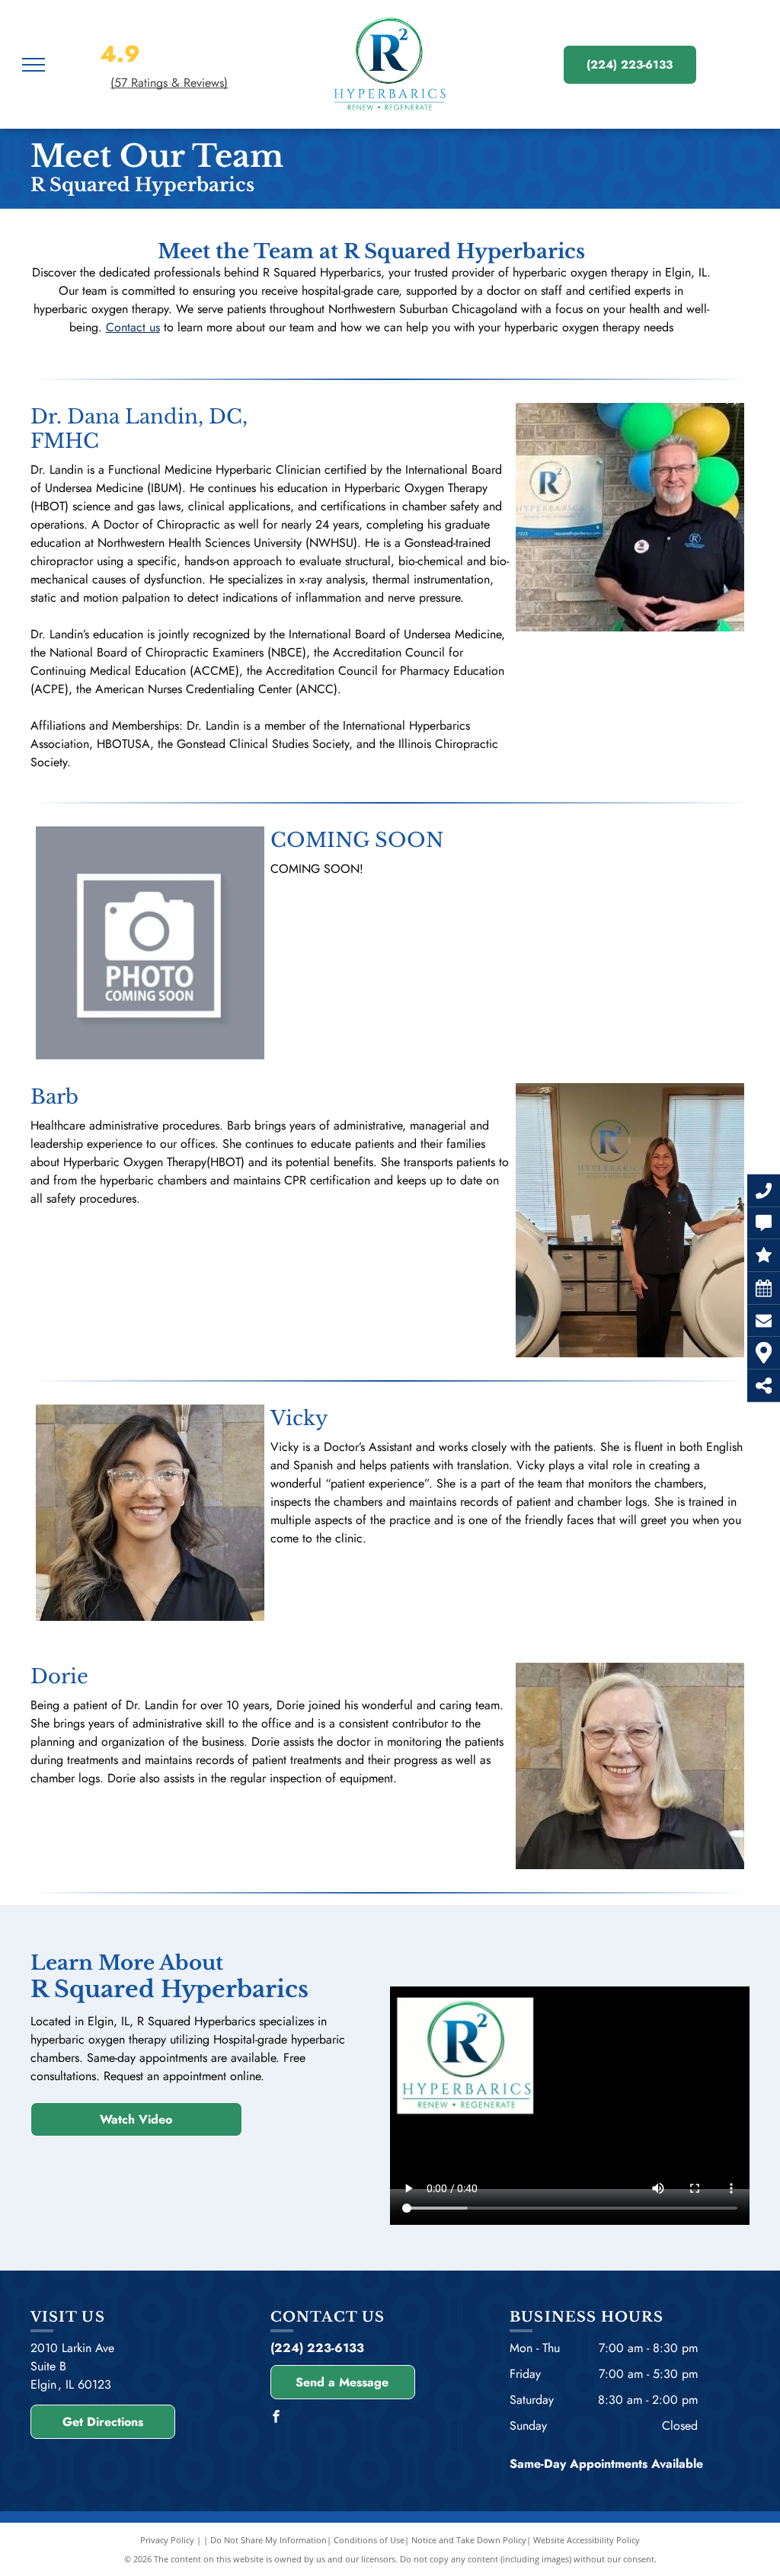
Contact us (133, 327)
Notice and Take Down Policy (469, 2540)
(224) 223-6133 (317, 2348)
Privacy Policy (167, 2540)
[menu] (34, 65)
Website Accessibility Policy (587, 2540)
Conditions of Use (369, 2540)
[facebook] (277, 2419)
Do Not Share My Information (269, 2540)
